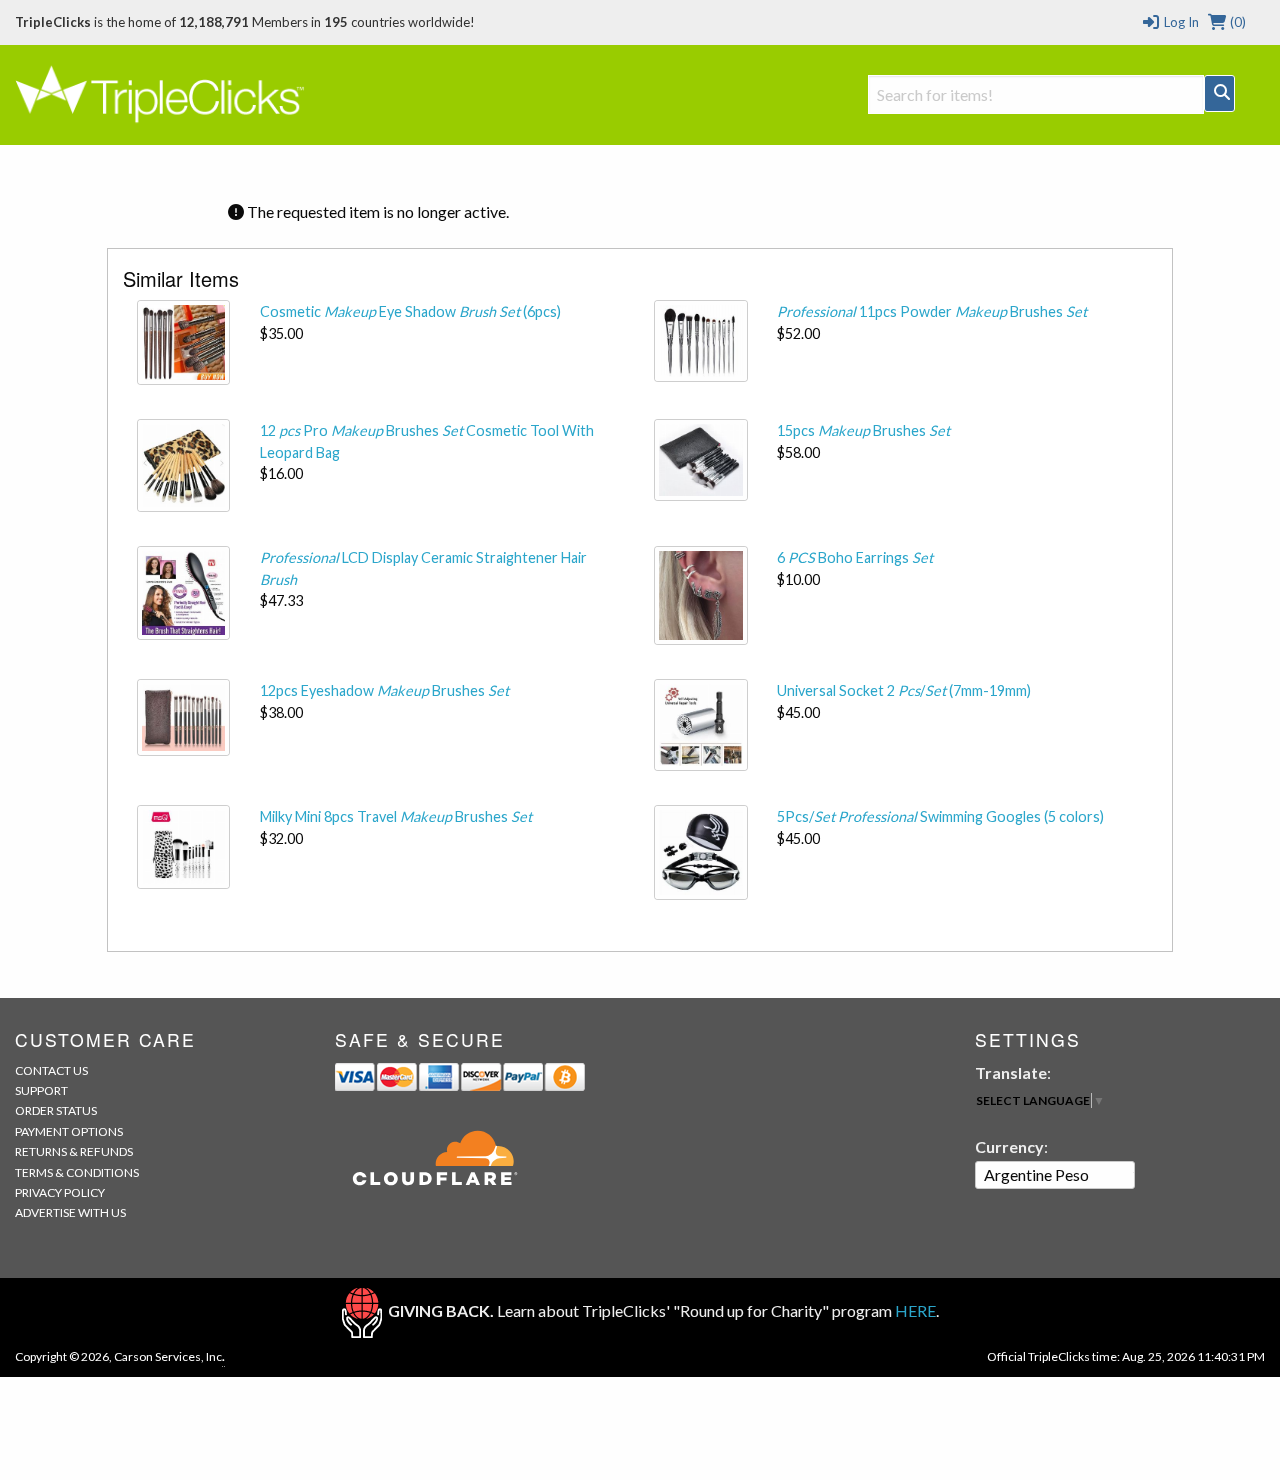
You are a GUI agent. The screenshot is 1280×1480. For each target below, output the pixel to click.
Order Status (56, 1110)
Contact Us (51, 1070)
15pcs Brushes (863, 430)
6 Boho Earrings (855, 557)
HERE (915, 1310)
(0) (1236, 22)
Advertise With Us (70, 1212)
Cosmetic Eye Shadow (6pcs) (410, 311)
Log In (1179, 22)
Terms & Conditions (77, 1172)
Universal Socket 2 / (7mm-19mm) (904, 690)
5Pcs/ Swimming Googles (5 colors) (940, 816)
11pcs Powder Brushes (932, 311)
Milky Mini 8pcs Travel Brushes (396, 816)
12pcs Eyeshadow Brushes (384, 690)
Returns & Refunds (74, 1151)
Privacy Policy (60, 1192)
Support (41, 1090)
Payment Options (69, 1131)
